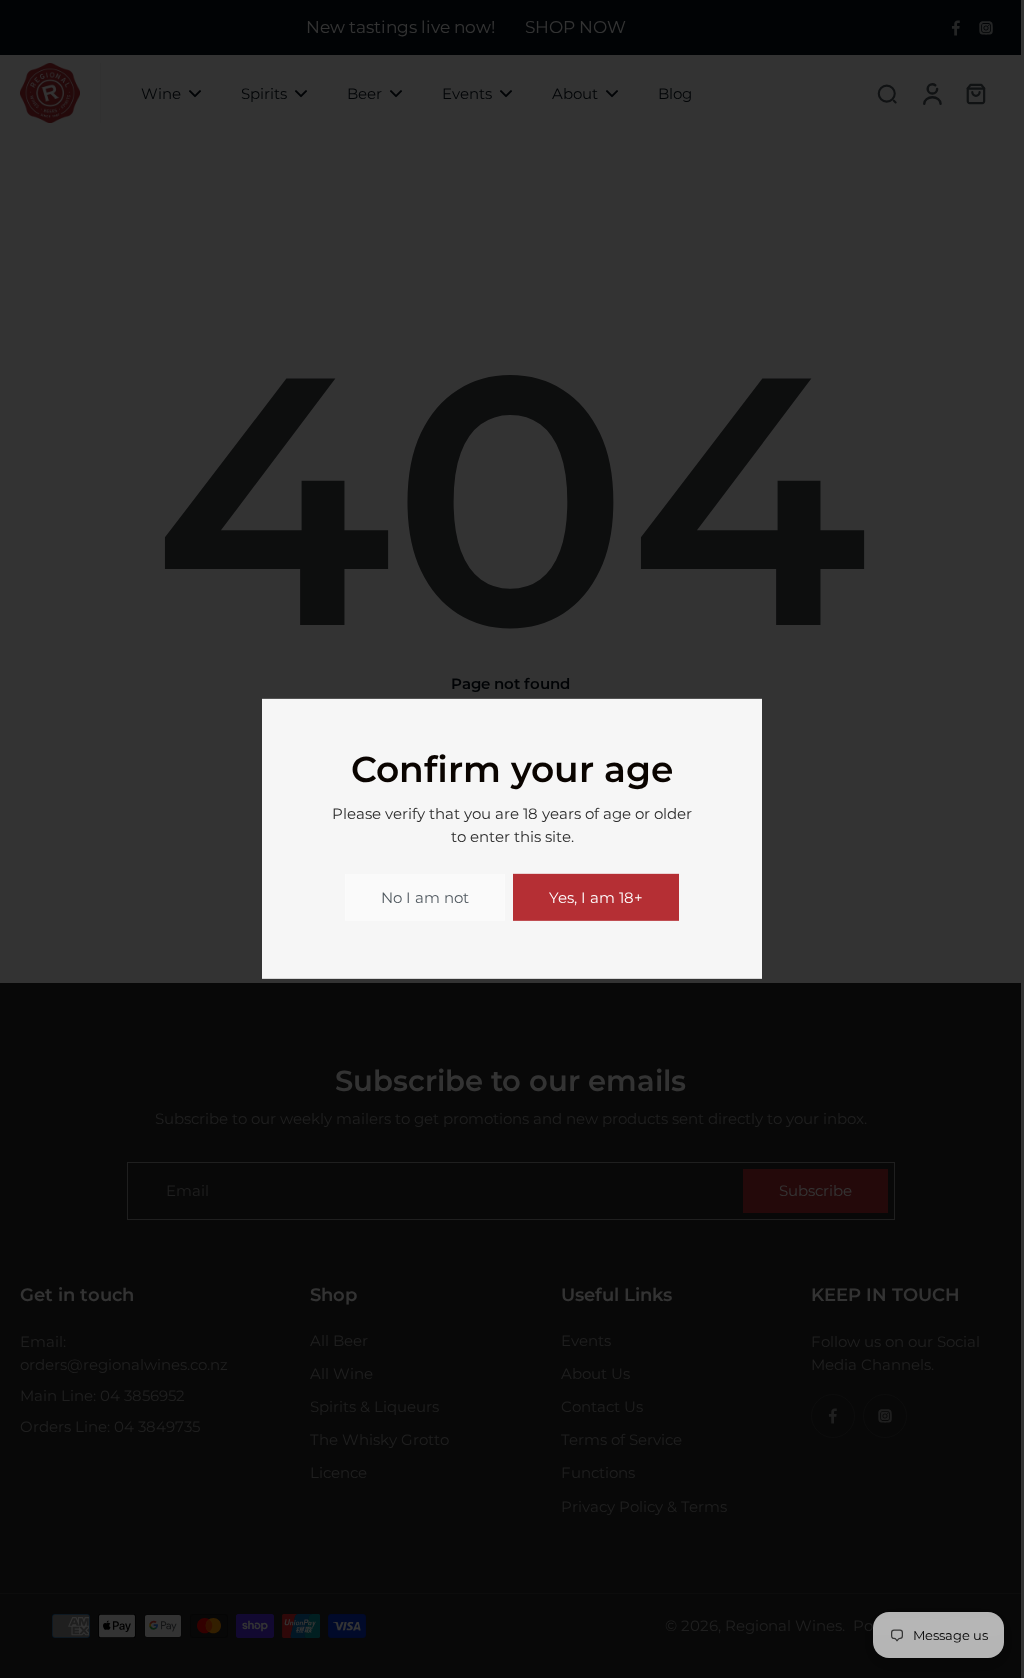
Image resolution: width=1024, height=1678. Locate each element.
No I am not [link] (425, 897)
